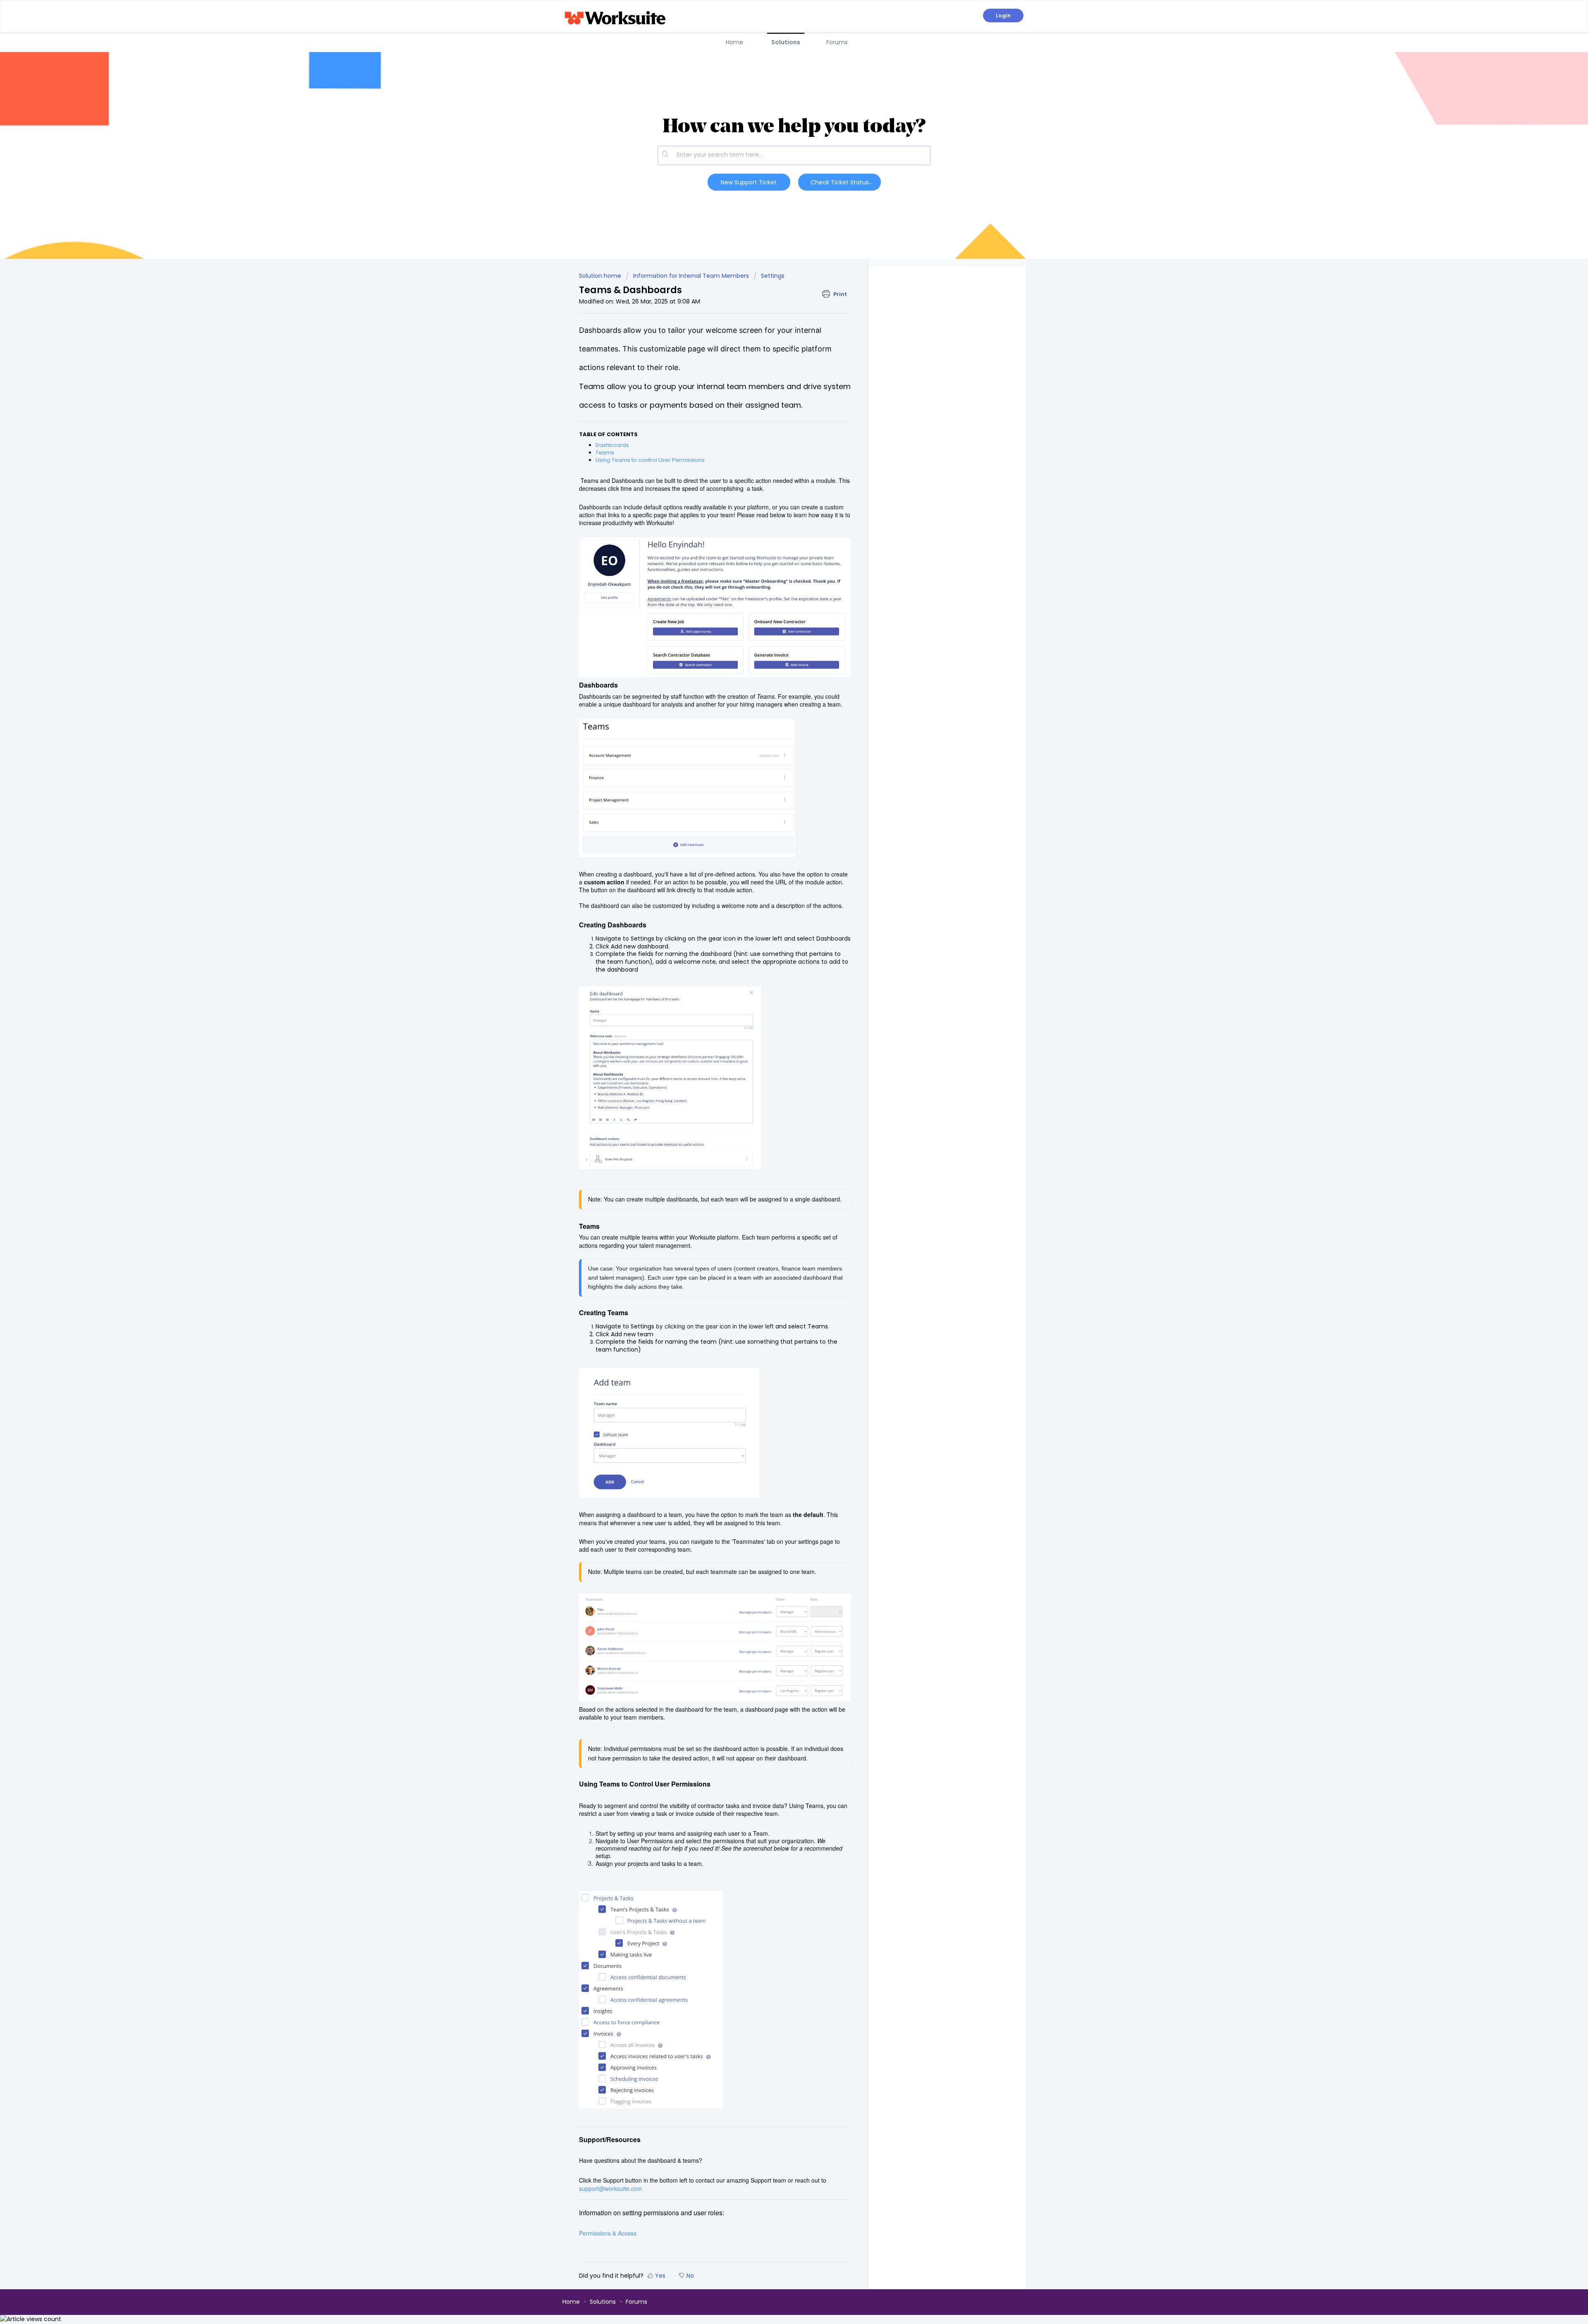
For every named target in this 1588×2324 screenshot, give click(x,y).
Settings (773, 276)
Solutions (786, 42)
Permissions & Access (608, 2233)
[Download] (779, 1091)
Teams (605, 453)
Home (734, 42)
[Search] (665, 155)
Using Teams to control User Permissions (650, 460)
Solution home (601, 276)
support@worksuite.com (611, 2188)
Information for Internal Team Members (691, 276)
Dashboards (612, 445)
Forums (837, 42)
